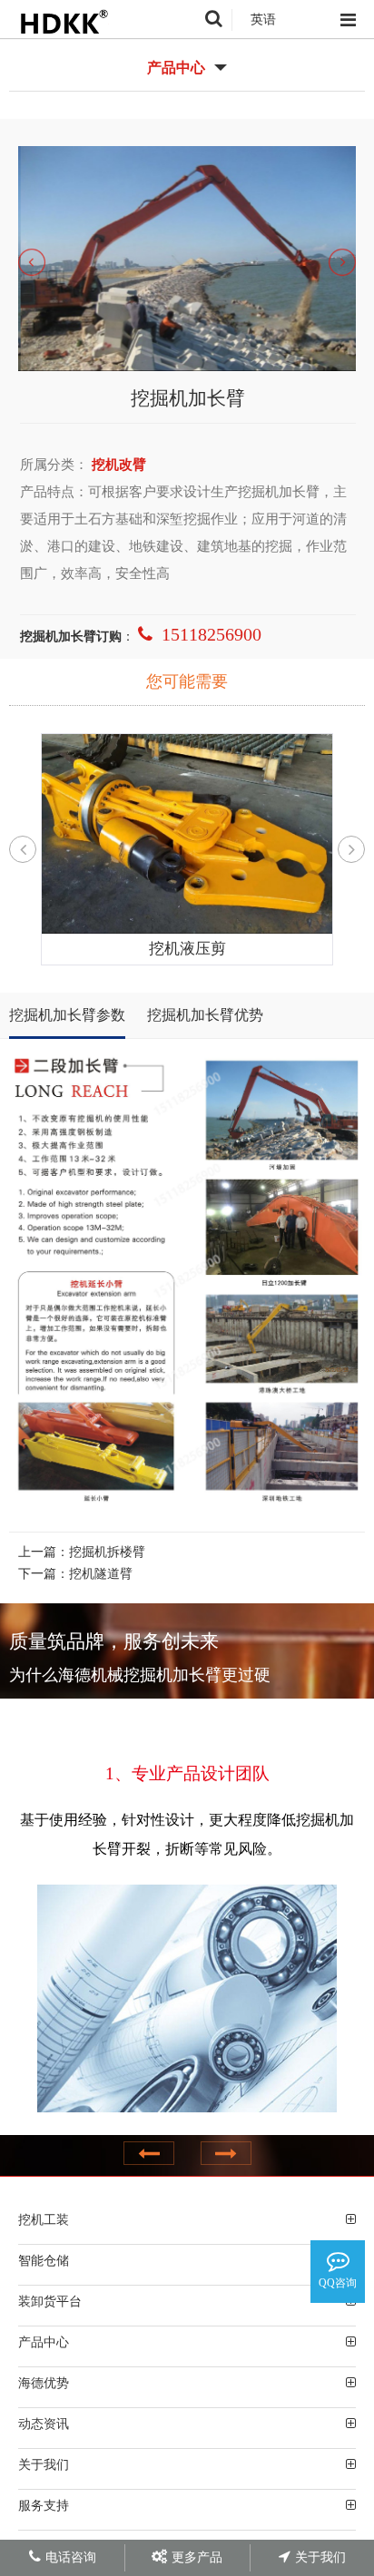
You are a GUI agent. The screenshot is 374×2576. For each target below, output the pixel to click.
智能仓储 (44, 2260)
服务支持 (44, 2505)
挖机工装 (44, 2219)
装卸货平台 (50, 2301)
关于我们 (44, 2464)
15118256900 (212, 634)
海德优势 (44, 2383)
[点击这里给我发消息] (338, 2261)
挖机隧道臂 (101, 1574)
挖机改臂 (119, 465)
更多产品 (197, 2557)
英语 (263, 20)
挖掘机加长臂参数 (67, 1015)
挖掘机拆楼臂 (107, 1552)
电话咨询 (71, 2557)
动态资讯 (44, 2424)
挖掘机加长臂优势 (205, 1015)
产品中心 (44, 2342)
